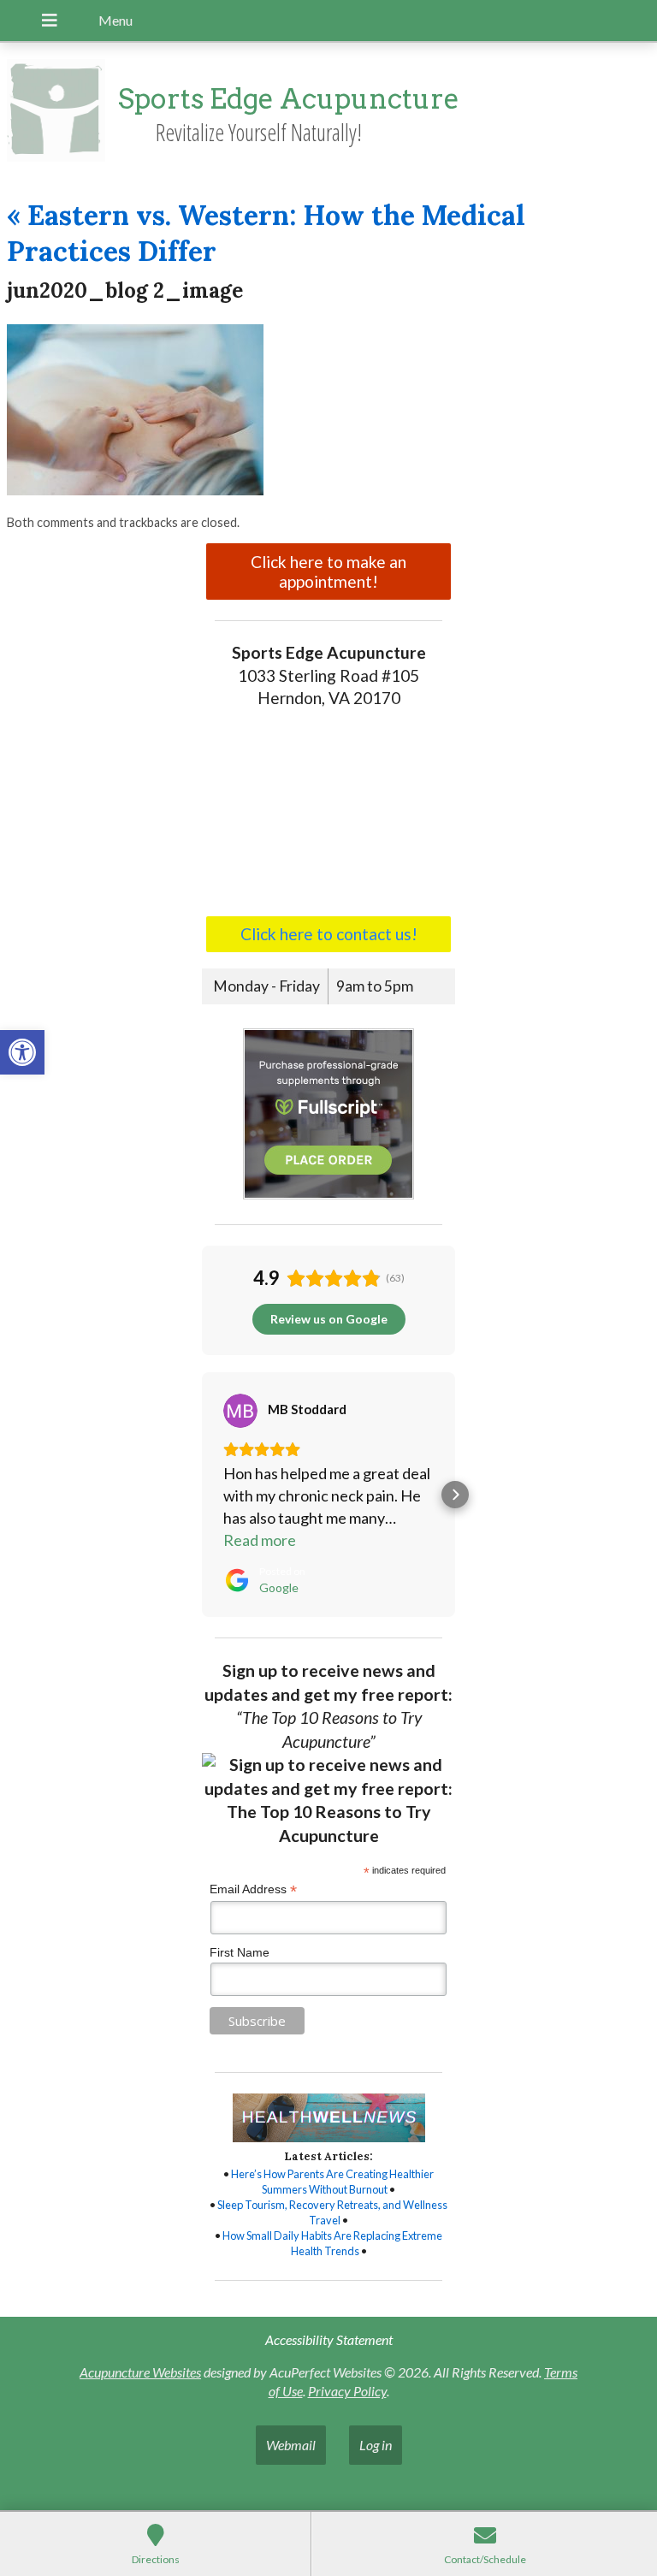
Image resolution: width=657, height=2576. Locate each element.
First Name (240, 1952)
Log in (376, 2445)
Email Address (253, 1889)
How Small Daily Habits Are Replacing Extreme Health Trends (332, 2243)
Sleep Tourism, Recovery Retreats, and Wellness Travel (332, 2212)
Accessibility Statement (329, 2339)
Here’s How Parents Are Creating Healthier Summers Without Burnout (332, 2182)
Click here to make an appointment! (328, 571)
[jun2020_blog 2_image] (135, 490)
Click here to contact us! (329, 934)
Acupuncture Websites (140, 2372)
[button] (22, 1052)
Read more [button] (260, 1540)
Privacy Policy (347, 2391)
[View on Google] (240, 1411)
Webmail (291, 2445)
